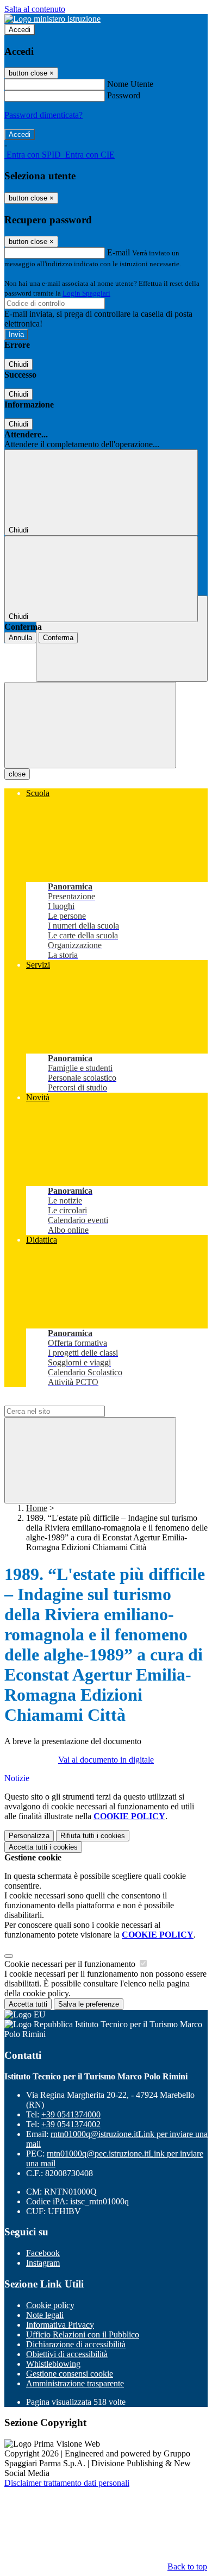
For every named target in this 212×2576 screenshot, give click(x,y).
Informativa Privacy (60, 2325)
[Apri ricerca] (122, 639)
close (17, 774)
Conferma (58, 638)
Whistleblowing (53, 2364)
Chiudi (18, 364)
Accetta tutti (43, 1847)
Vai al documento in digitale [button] (106, 1760)
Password (124, 95)
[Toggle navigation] (90, 725)
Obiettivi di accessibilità (67, 2354)
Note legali (45, 2315)
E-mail (119, 252)
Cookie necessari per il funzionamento (71, 1964)
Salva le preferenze (89, 2004)
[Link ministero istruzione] (52, 19)
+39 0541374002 (71, 2124)
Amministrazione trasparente (75, 2383)
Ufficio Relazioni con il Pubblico (83, 2334)
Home (37, 1508)
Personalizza (29, 1836)
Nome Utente (130, 84)
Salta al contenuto (35, 9)
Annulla (20, 638)
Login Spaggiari (86, 293)
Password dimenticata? (43, 115)
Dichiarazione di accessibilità (76, 2344)
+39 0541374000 (71, 2114)
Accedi (20, 30)
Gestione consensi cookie (70, 2374)
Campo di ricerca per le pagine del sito (70, 1400)
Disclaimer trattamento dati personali (67, 2483)
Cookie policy (50, 2305)
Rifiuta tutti (93, 1836)
